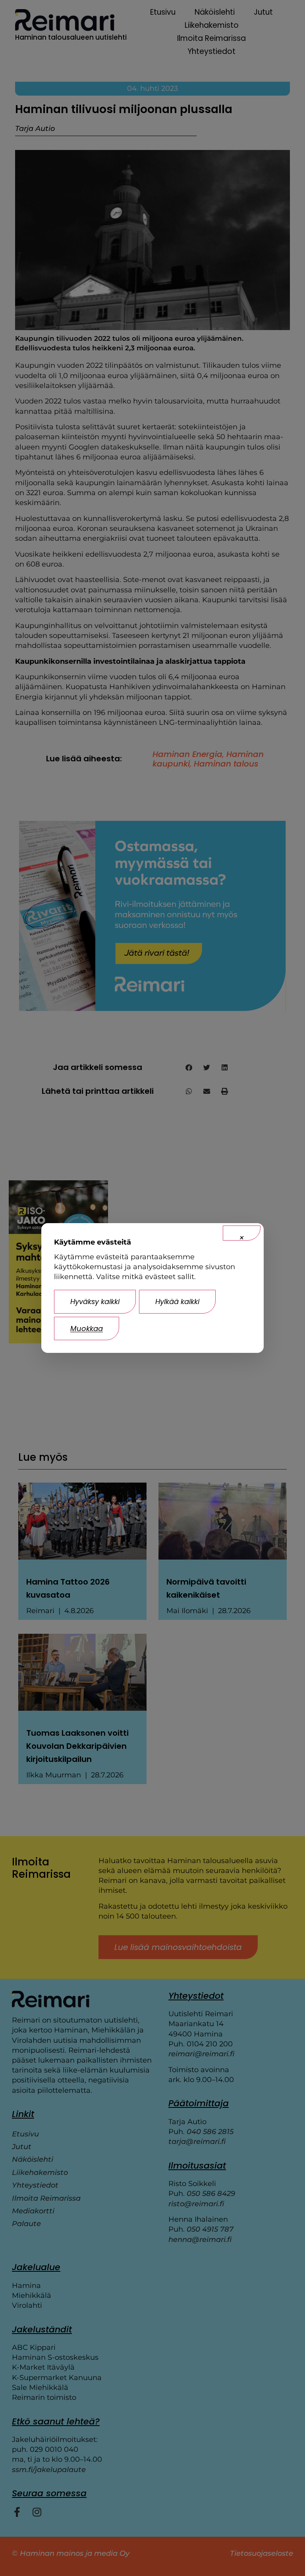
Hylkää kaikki (177, 1301)
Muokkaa (87, 1328)
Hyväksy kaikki (95, 1301)
